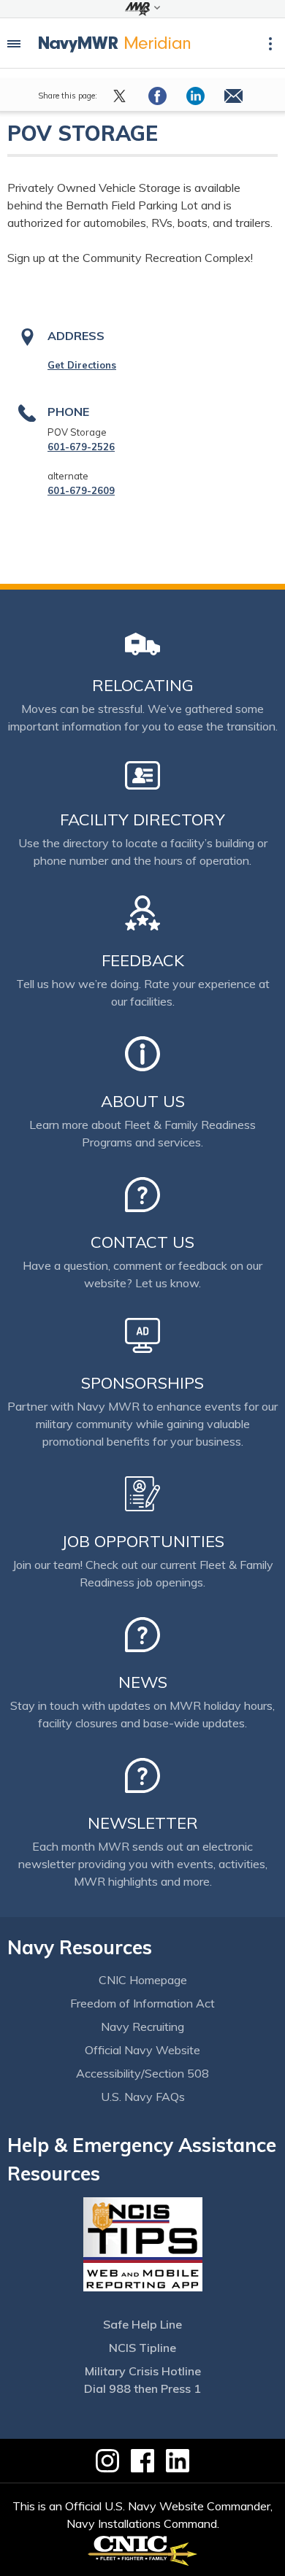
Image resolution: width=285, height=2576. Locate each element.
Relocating (143, 685)
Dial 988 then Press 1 (142, 2388)
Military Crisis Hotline (143, 2371)
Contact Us (142, 1242)
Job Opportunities (143, 1541)
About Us (143, 1101)
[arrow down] (142, 9)
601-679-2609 (81, 490)
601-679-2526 (81, 447)
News (143, 1682)
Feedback (143, 960)
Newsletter (143, 1823)
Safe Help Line (142, 2324)
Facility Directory (142, 820)
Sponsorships (142, 1383)
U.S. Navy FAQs (143, 2097)
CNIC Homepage (143, 1980)
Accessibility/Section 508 (142, 2073)
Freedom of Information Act (142, 2003)
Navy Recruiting (142, 2027)
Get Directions (82, 365)
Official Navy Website (142, 2050)
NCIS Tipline (142, 2348)
